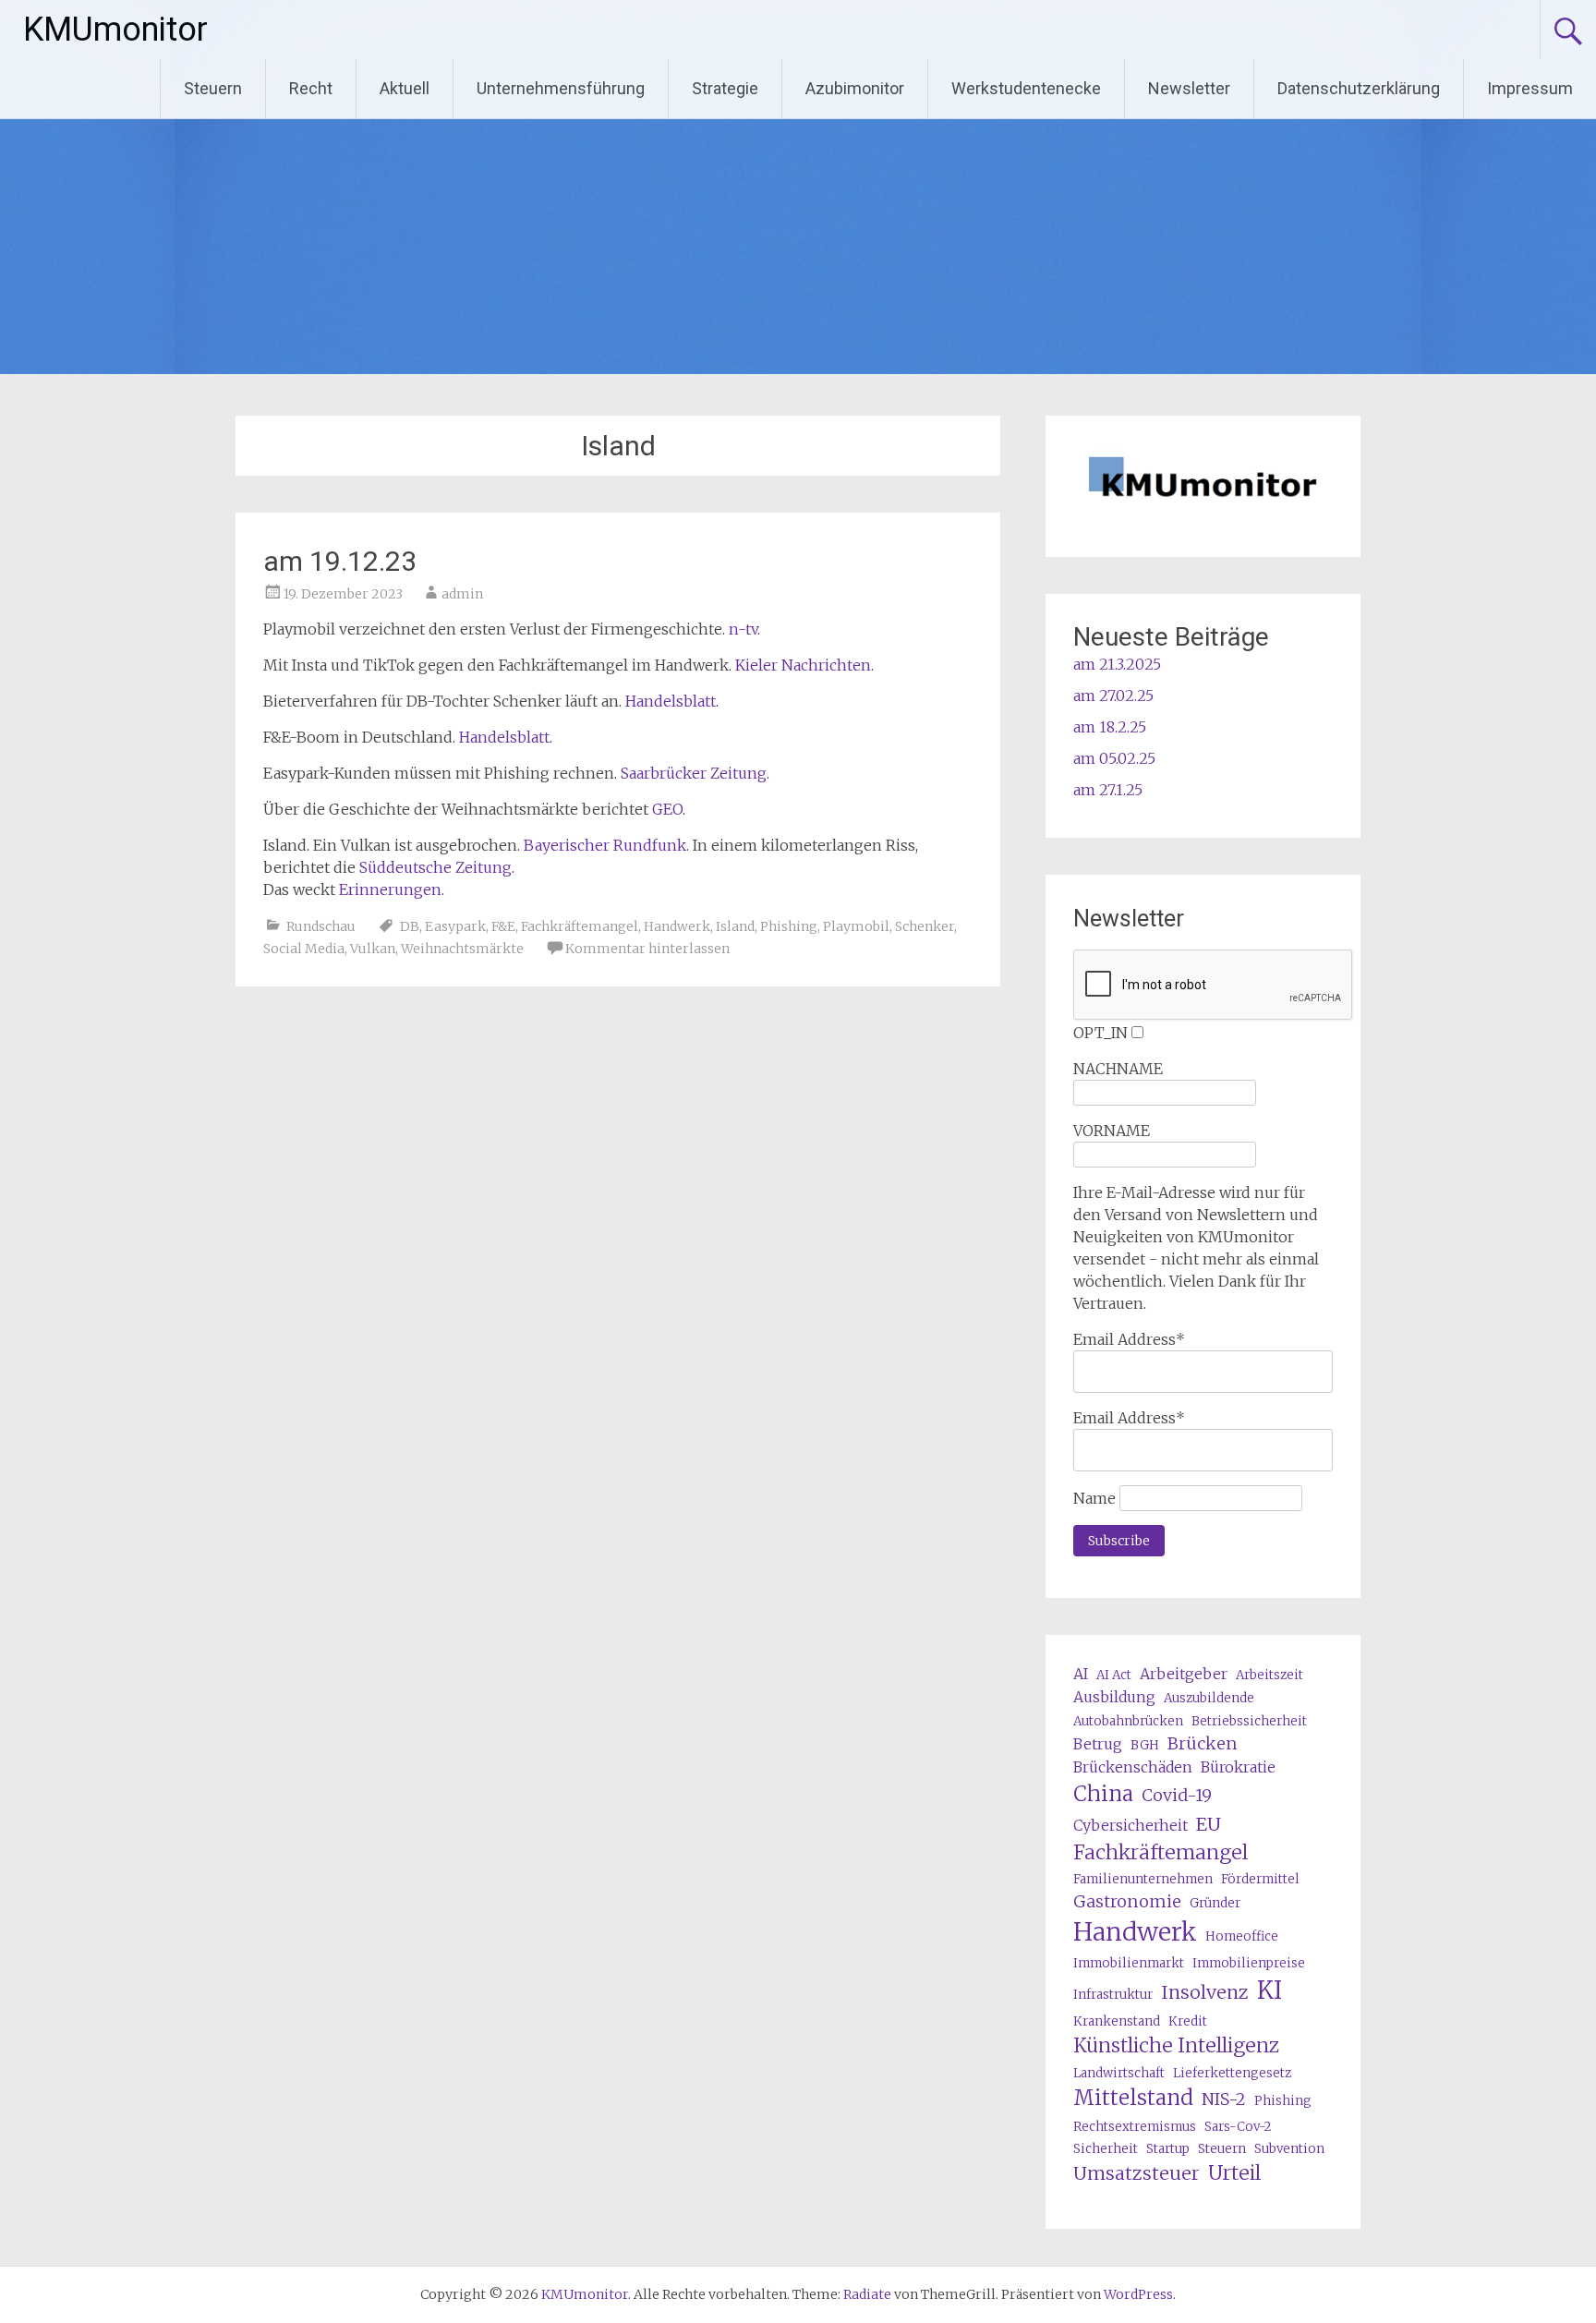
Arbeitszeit (1270, 1675)
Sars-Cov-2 (1238, 2127)
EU (1209, 1824)
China (1103, 1794)
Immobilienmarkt (1129, 1963)
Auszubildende (1209, 1698)
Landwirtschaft (1119, 2073)
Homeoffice (1242, 1936)
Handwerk (677, 926)
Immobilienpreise (1249, 1963)
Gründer (1215, 1903)
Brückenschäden (1133, 1767)
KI (1270, 1990)
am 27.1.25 (1108, 790)
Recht (311, 88)
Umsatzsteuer (1137, 2173)
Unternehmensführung (561, 88)
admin (462, 594)
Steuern (213, 88)
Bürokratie (1238, 1767)
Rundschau (321, 926)
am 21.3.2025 (1117, 664)
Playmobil (856, 926)
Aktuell (405, 88)
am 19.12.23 (340, 561)
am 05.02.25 (1114, 758)
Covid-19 (1177, 1795)
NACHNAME (1118, 1069)
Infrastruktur (1113, 1995)
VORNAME (1112, 1131)
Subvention (1289, 2149)
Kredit (1188, 2021)
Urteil (1234, 2173)
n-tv (743, 629)
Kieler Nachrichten (803, 665)
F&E (503, 926)
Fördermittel (1260, 1879)
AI (1081, 1674)
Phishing (789, 926)
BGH (1145, 1745)
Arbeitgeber (1184, 1674)
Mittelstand (1133, 2098)
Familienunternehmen (1143, 1879)
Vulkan (373, 949)
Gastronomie (1127, 1901)
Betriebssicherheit (1249, 1721)
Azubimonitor (855, 88)
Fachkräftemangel (580, 926)
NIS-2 (1224, 2099)
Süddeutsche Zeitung (435, 867)
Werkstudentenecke (1026, 88)
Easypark (455, 926)
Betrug (1098, 1744)
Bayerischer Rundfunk (605, 845)
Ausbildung (1114, 1697)
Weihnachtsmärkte (462, 949)
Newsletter (1189, 88)
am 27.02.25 (1113, 696)
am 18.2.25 (1110, 727)
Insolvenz (1205, 1992)
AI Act (1114, 1675)
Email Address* (1129, 1339)
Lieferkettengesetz (1232, 2073)
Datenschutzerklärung (1359, 88)
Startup (1168, 2149)
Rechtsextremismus (1135, 2127)
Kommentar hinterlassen (647, 949)
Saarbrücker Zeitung (694, 773)
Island (735, 926)
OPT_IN (1100, 1033)
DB (410, 926)
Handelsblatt (671, 701)
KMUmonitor (115, 30)
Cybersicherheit (1130, 1825)
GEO (667, 809)
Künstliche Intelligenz (1176, 2045)
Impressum (1530, 88)
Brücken (1203, 1743)
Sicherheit (1106, 2149)
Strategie (725, 88)
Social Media (304, 949)
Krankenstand (1117, 2021)
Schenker (925, 926)
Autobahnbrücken (1128, 1721)
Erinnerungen (390, 889)
